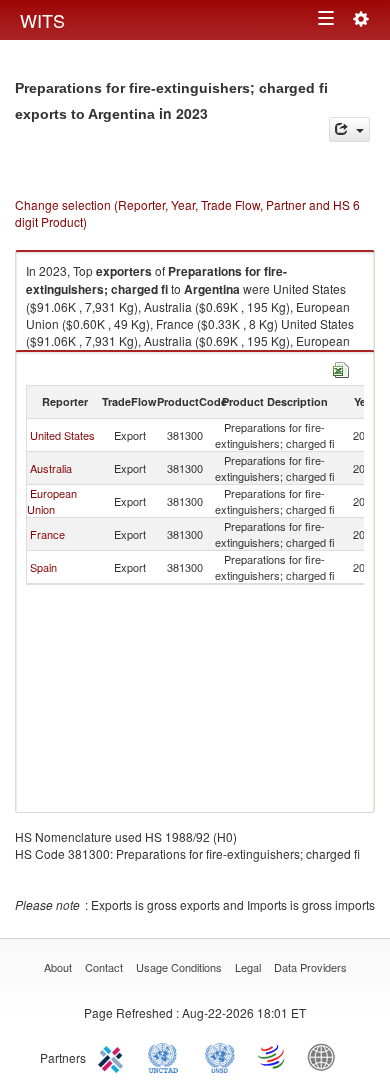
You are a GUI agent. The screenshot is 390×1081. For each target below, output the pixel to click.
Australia (51, 468)
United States (62, 435)
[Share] (349, 129)
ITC (114, 1056)
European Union (52, 501)
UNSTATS (220, 1056)
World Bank (326, 1056)
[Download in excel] (341, 367)
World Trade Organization (273, 1056)
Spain (43, 567)
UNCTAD (167, 1056)
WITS (42, 20)
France (47, 534)
